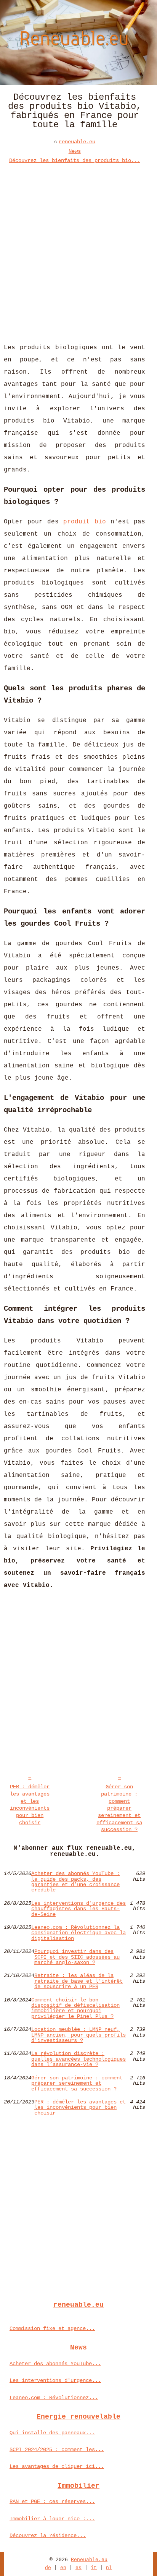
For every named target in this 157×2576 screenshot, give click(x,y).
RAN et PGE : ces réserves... (52, 2502)
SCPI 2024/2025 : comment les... (57, 2450)
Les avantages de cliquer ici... (57, 2466)
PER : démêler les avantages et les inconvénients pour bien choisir (30, 1805)
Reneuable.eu (89, 2560)
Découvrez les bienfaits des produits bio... (75, 160)
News (75, 151)
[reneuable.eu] (78, 43)
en (63, 2568)
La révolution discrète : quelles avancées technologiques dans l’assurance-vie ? (78, 2059)
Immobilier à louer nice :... (52, 2519)
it (94, 2568)
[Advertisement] (78, 248)
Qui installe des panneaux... (52, 2433)
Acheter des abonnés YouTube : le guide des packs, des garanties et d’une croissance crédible (75, 1882)
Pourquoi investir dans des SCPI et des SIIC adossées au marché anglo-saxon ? (77, 1957)
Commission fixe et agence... (52, 2328)
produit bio (85, 522)
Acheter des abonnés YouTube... (55, 2364)
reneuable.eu (77, 142)
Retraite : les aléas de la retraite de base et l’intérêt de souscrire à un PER (78, 1981)
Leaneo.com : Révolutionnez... (54, 2398)
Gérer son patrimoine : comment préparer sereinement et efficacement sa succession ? (119, 1808)
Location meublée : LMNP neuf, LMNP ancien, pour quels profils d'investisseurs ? (78, 2035)
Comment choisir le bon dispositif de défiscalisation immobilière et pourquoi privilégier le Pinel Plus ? (75, 2008)
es (78, 2568)
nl (109, 2568)
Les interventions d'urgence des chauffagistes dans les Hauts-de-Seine (78, 1909)
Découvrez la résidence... (48, 2536)
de (48, 2568)
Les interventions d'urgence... (55, 2380)
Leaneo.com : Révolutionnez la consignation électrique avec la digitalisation (78, 1933)
